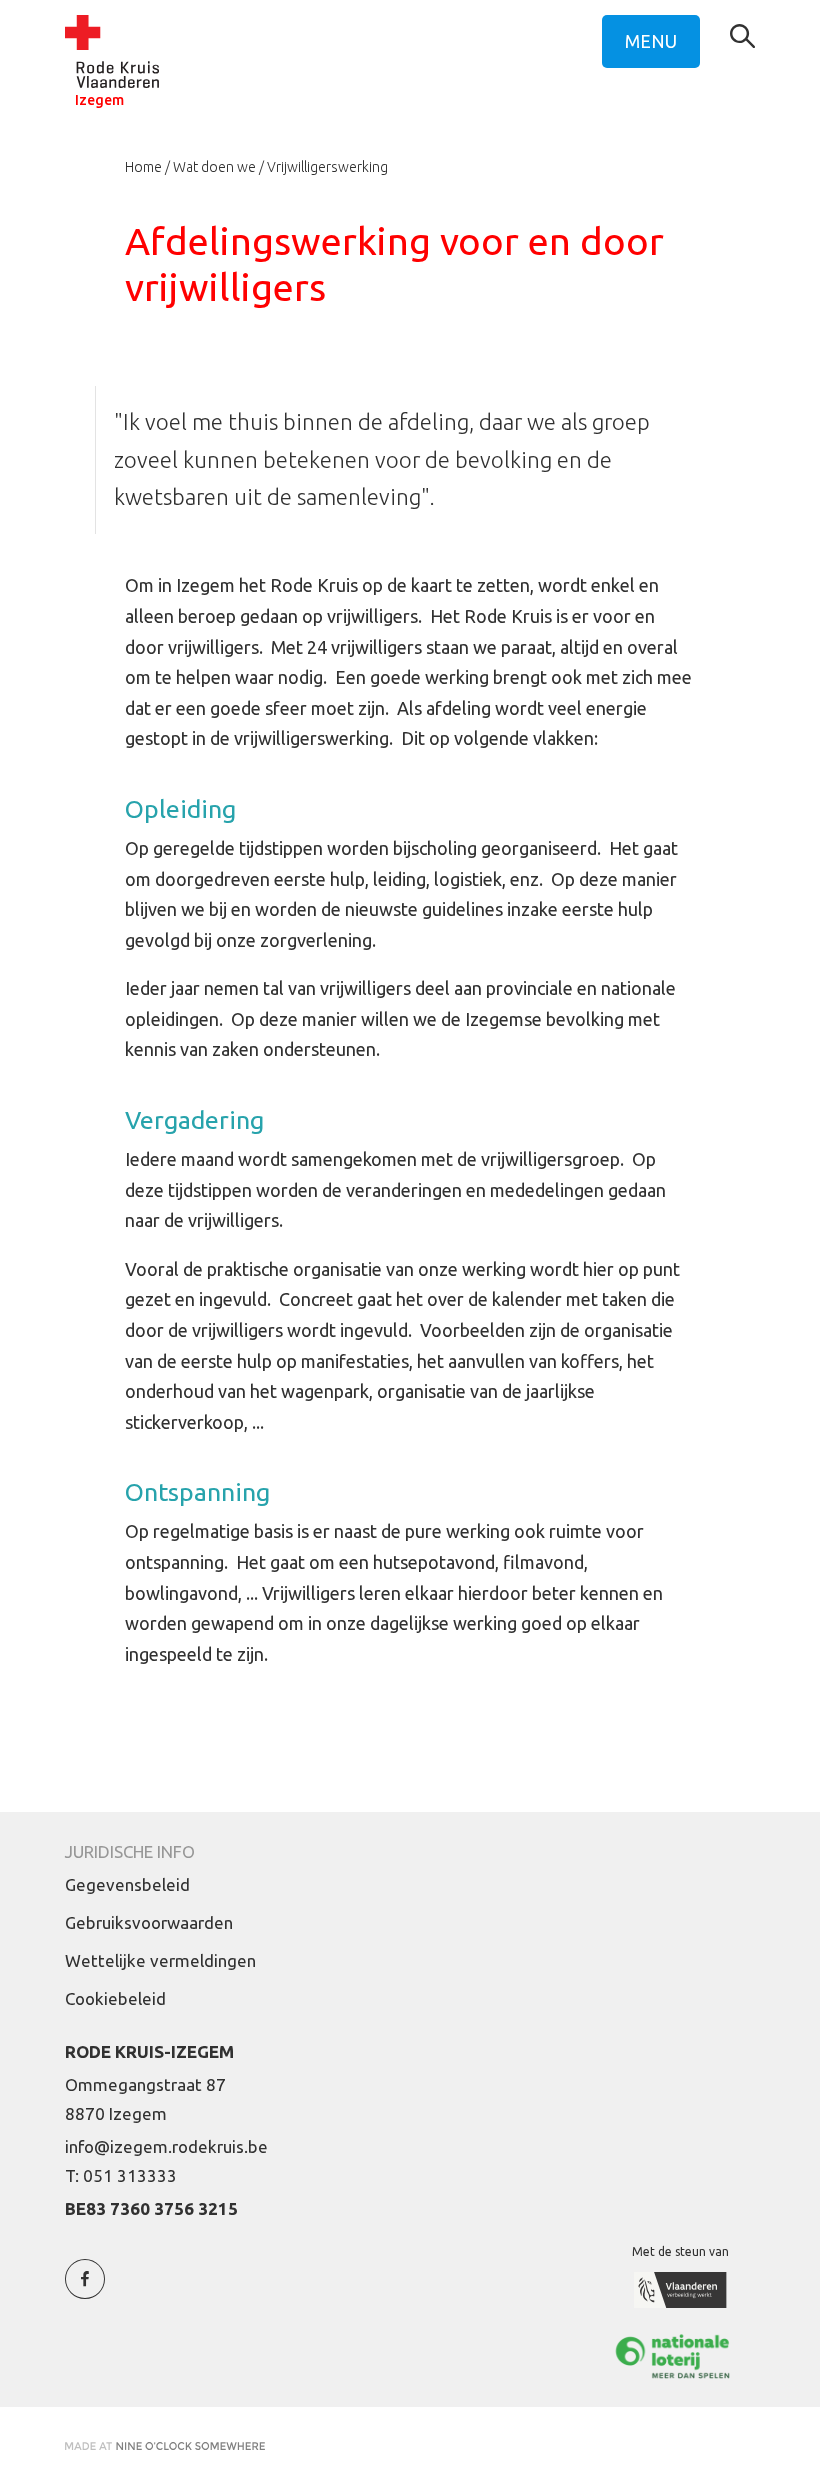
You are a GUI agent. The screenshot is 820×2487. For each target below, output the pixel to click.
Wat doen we (214, 167)
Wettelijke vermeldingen (160, 1960)
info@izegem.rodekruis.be (166, 2146)
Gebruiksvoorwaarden (149, 1922)
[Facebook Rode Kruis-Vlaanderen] (85, 2290)
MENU (651, 41)
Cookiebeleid (115, 1998)
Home (143, 167)
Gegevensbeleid (127, 1884)
